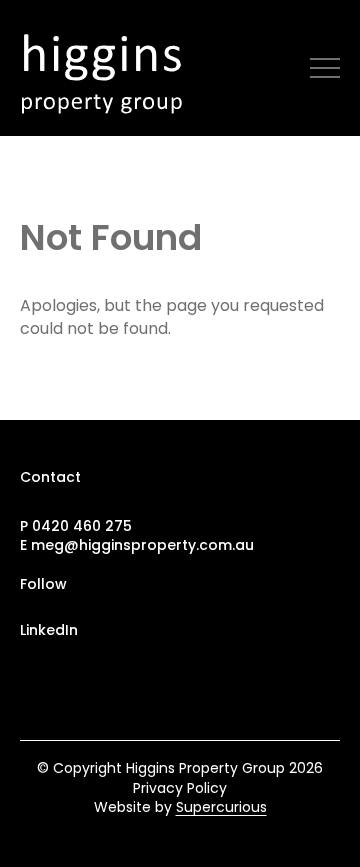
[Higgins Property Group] (108, 68)
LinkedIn (49, 630)
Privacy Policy (180, 788)
